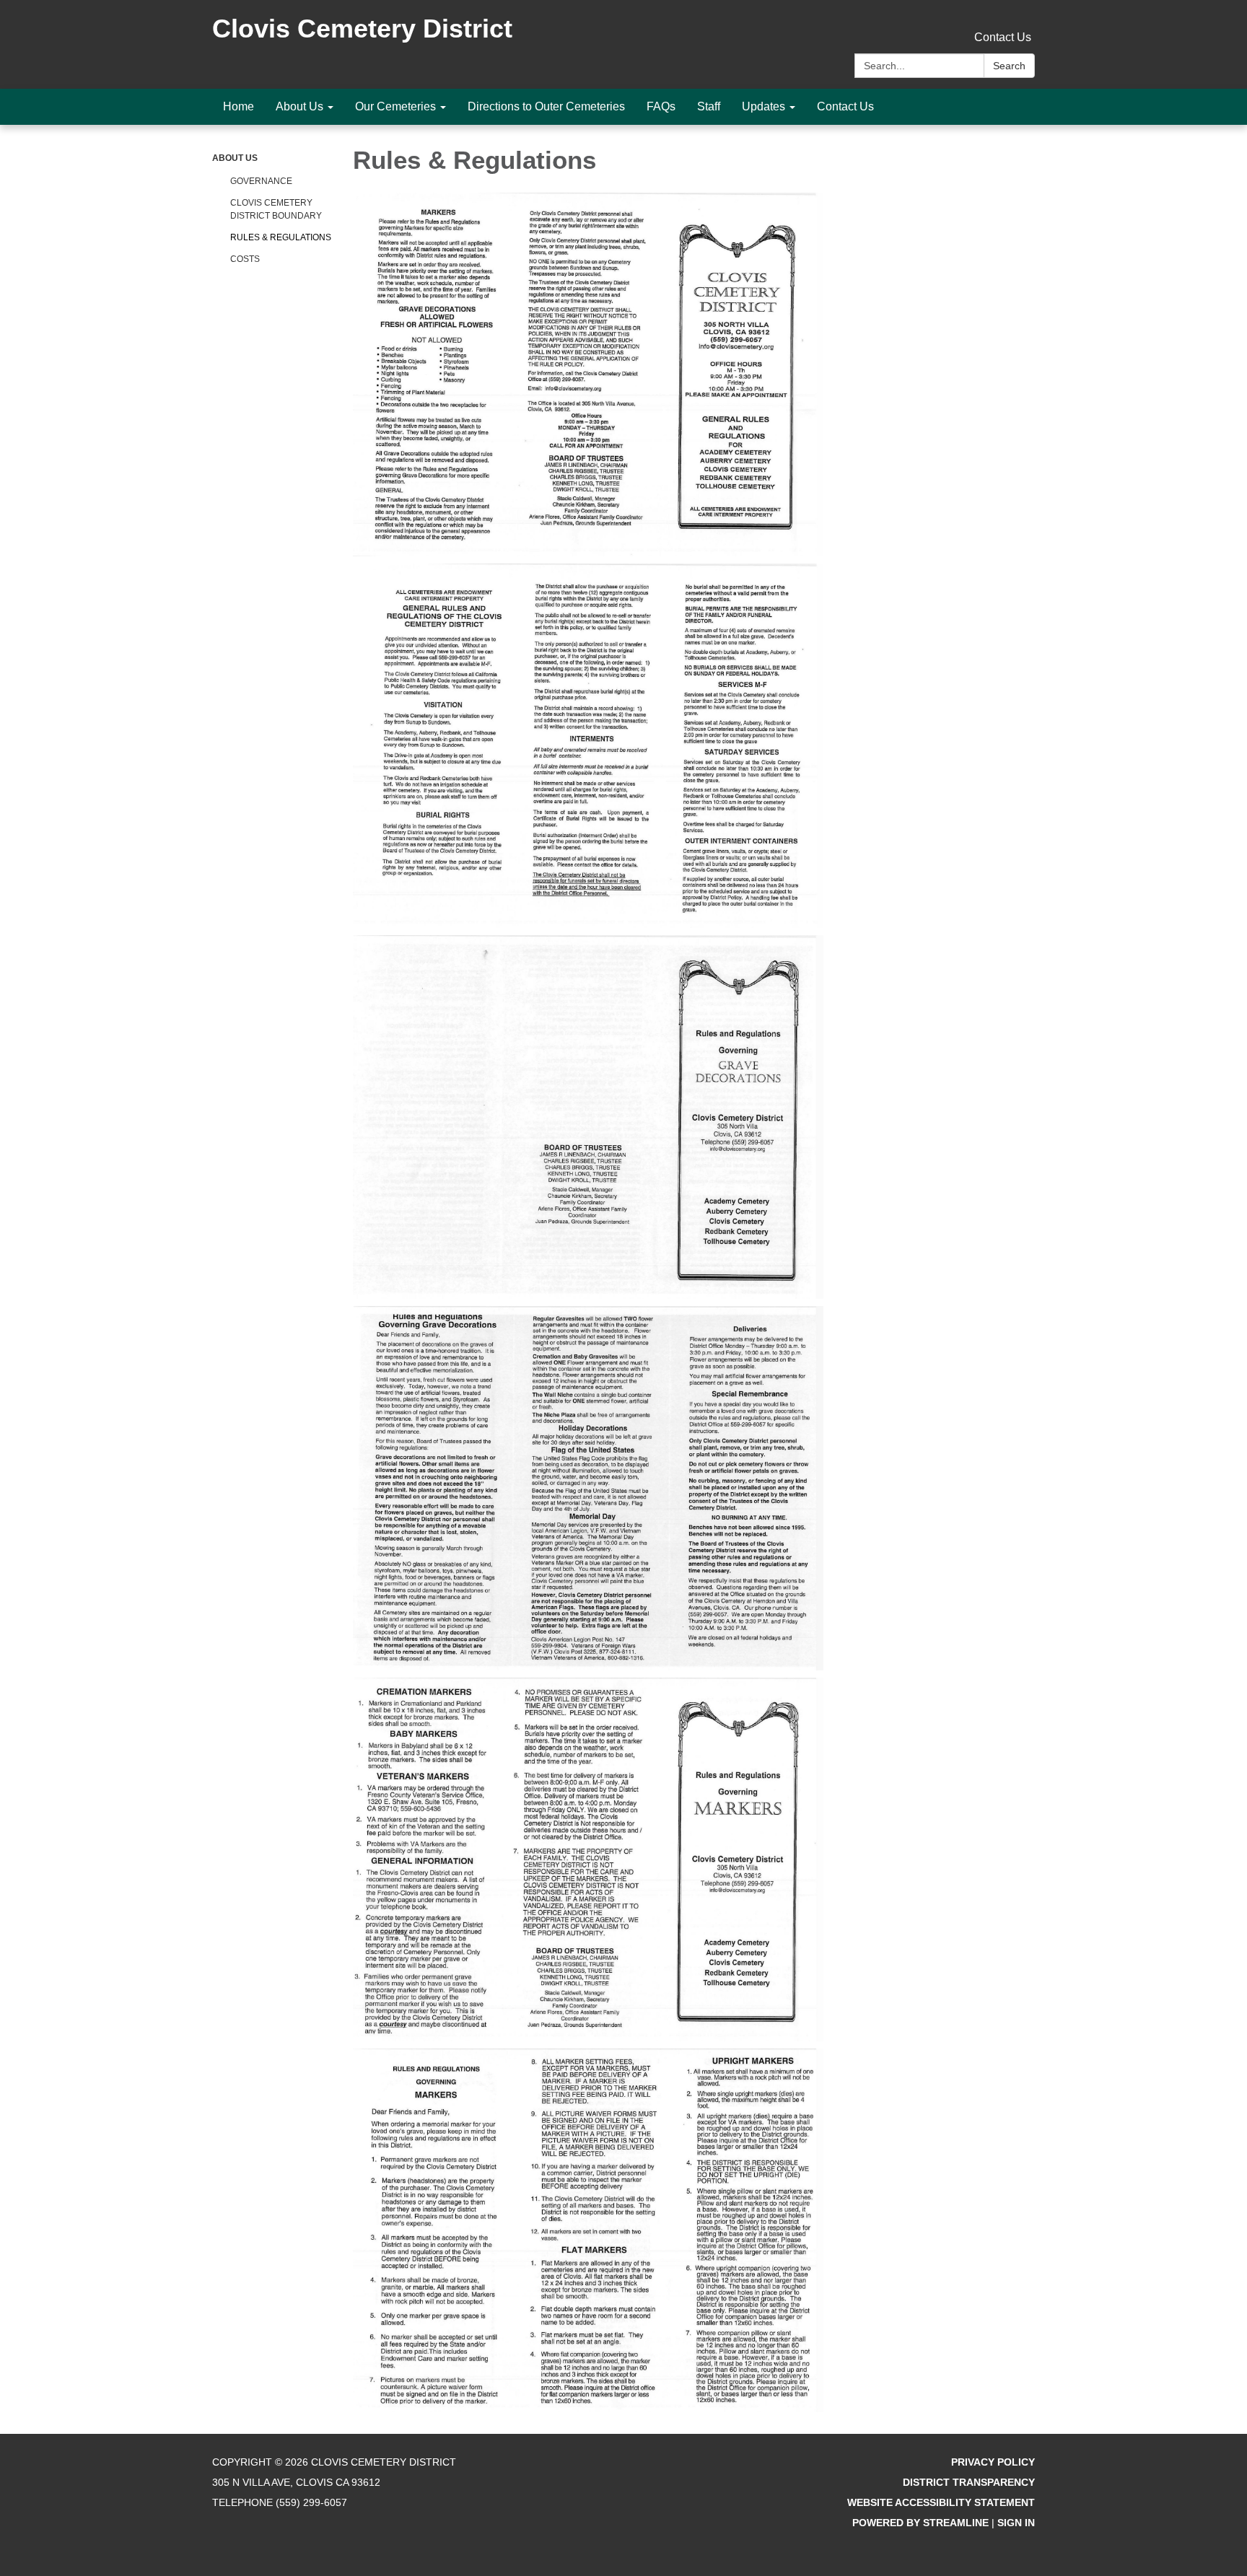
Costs (245, 259)
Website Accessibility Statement (941, 2502)
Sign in (1016, 2523)
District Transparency (969, 2482)
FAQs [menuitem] (661, 106)
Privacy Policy (993, 2462)
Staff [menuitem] (709, 106)
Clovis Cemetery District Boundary (276, 209)
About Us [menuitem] (299, 106)
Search (1009, 66)
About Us (235, 158)
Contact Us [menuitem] (845, 106)
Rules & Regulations (281, 237)
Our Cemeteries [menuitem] (395, 106)
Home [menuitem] (239, 106)
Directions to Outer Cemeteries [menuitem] (546, 106)
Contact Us (1003, 37)
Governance (261, 181)
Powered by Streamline (920, 2523)
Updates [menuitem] (763, 106)
